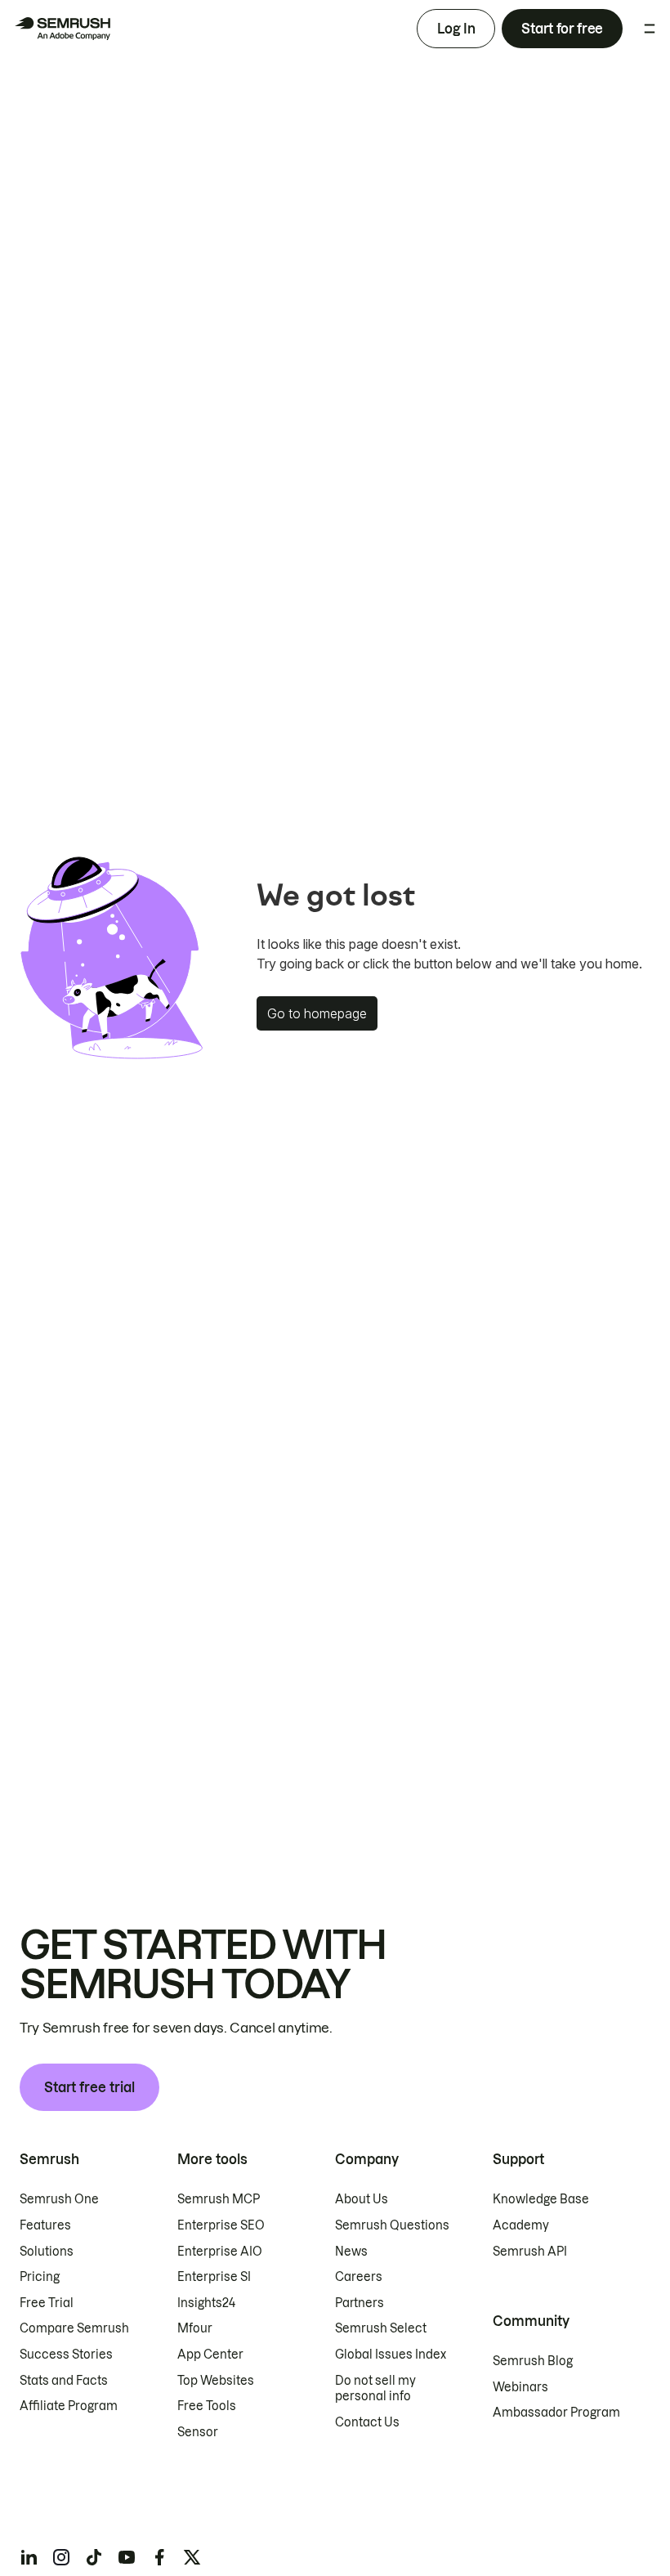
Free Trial (47, 2303)
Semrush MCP (219, 2199)
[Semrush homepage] (62, 29)
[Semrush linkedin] (29, 2557)
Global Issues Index (391, 2355)
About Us (362, 2199)
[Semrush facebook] (159, 2557)
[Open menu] (650, 29)
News (351, 2252)
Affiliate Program (69, 2406)
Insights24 (206, 2303)
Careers (359, 2277)
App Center (210, 2355)
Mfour (195, 2328)
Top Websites (216, 2381)
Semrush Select (381, 2328)
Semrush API (530, 2252)
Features (45, 2225)
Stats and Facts (64, 2381)
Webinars (520, 2387)
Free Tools (207, 2406)
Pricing (40, 2277)
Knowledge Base (541, 2199)
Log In (456, 29)
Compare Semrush (74, 2328)
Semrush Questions (392, 2225)
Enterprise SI (214, 2277)
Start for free (562, 29)
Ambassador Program (556, 2413)
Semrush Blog (533, 2361)
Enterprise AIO (220, 2252)
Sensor (198, 2432)
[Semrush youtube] (127, 2557)
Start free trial (89, 2087)
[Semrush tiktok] (94, 2557)
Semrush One (59, 2199)
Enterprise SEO (221, 2225)
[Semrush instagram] (61, 2557)
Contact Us (367, 2422)
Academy (521, 2225)
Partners (360, 2303)
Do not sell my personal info (375, 2389)
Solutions (47, 2252)
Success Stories (66, 2355)
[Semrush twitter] (192, 2557)
